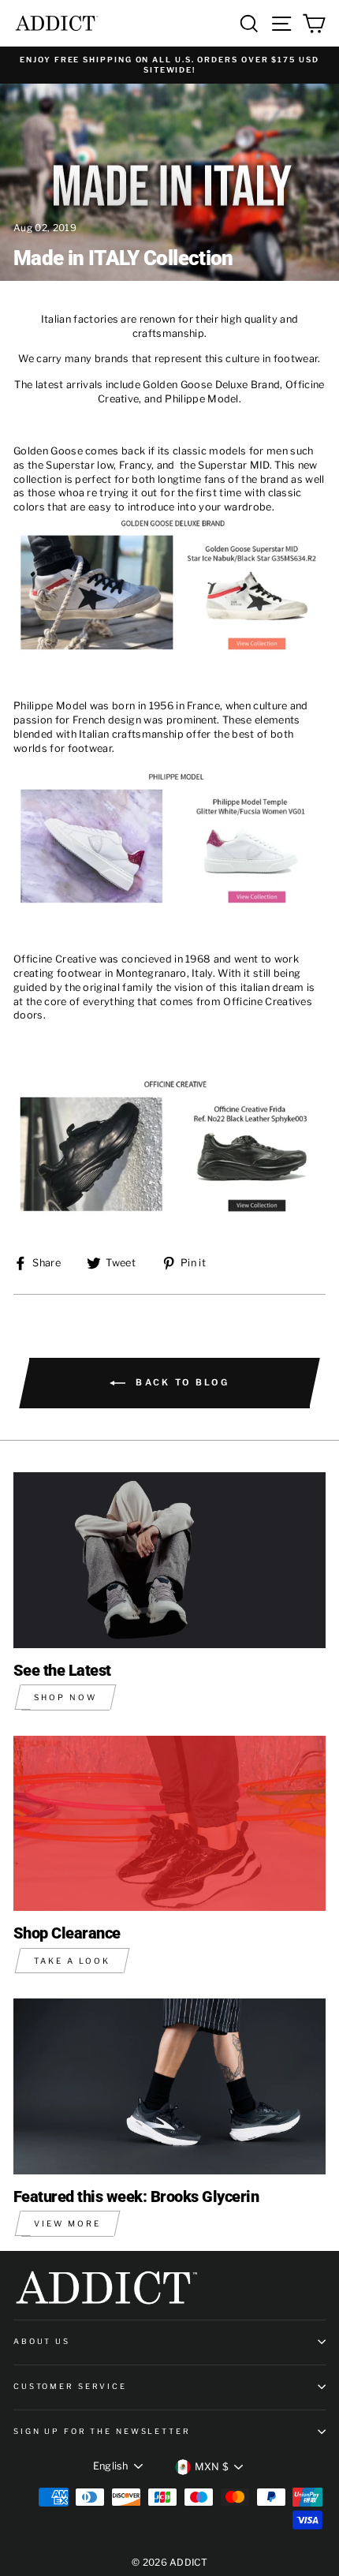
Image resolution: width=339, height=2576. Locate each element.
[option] (169, 65)
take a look (72, 1961)
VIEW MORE (67, 2223)
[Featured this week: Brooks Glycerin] (169, 2086)
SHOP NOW (65, 1697)
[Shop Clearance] (169, 1824)
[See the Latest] (169, 1560)
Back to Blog (181, 1382)
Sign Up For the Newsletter (102, 2431)
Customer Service (70, 2386)
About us (42, 2341)
